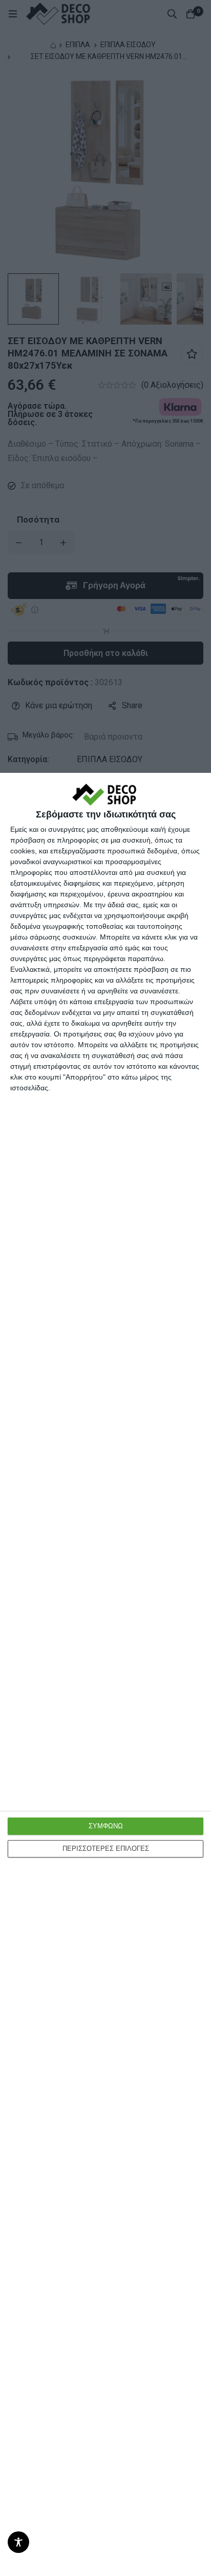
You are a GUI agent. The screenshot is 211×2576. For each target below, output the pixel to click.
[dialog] (105, 1674)
